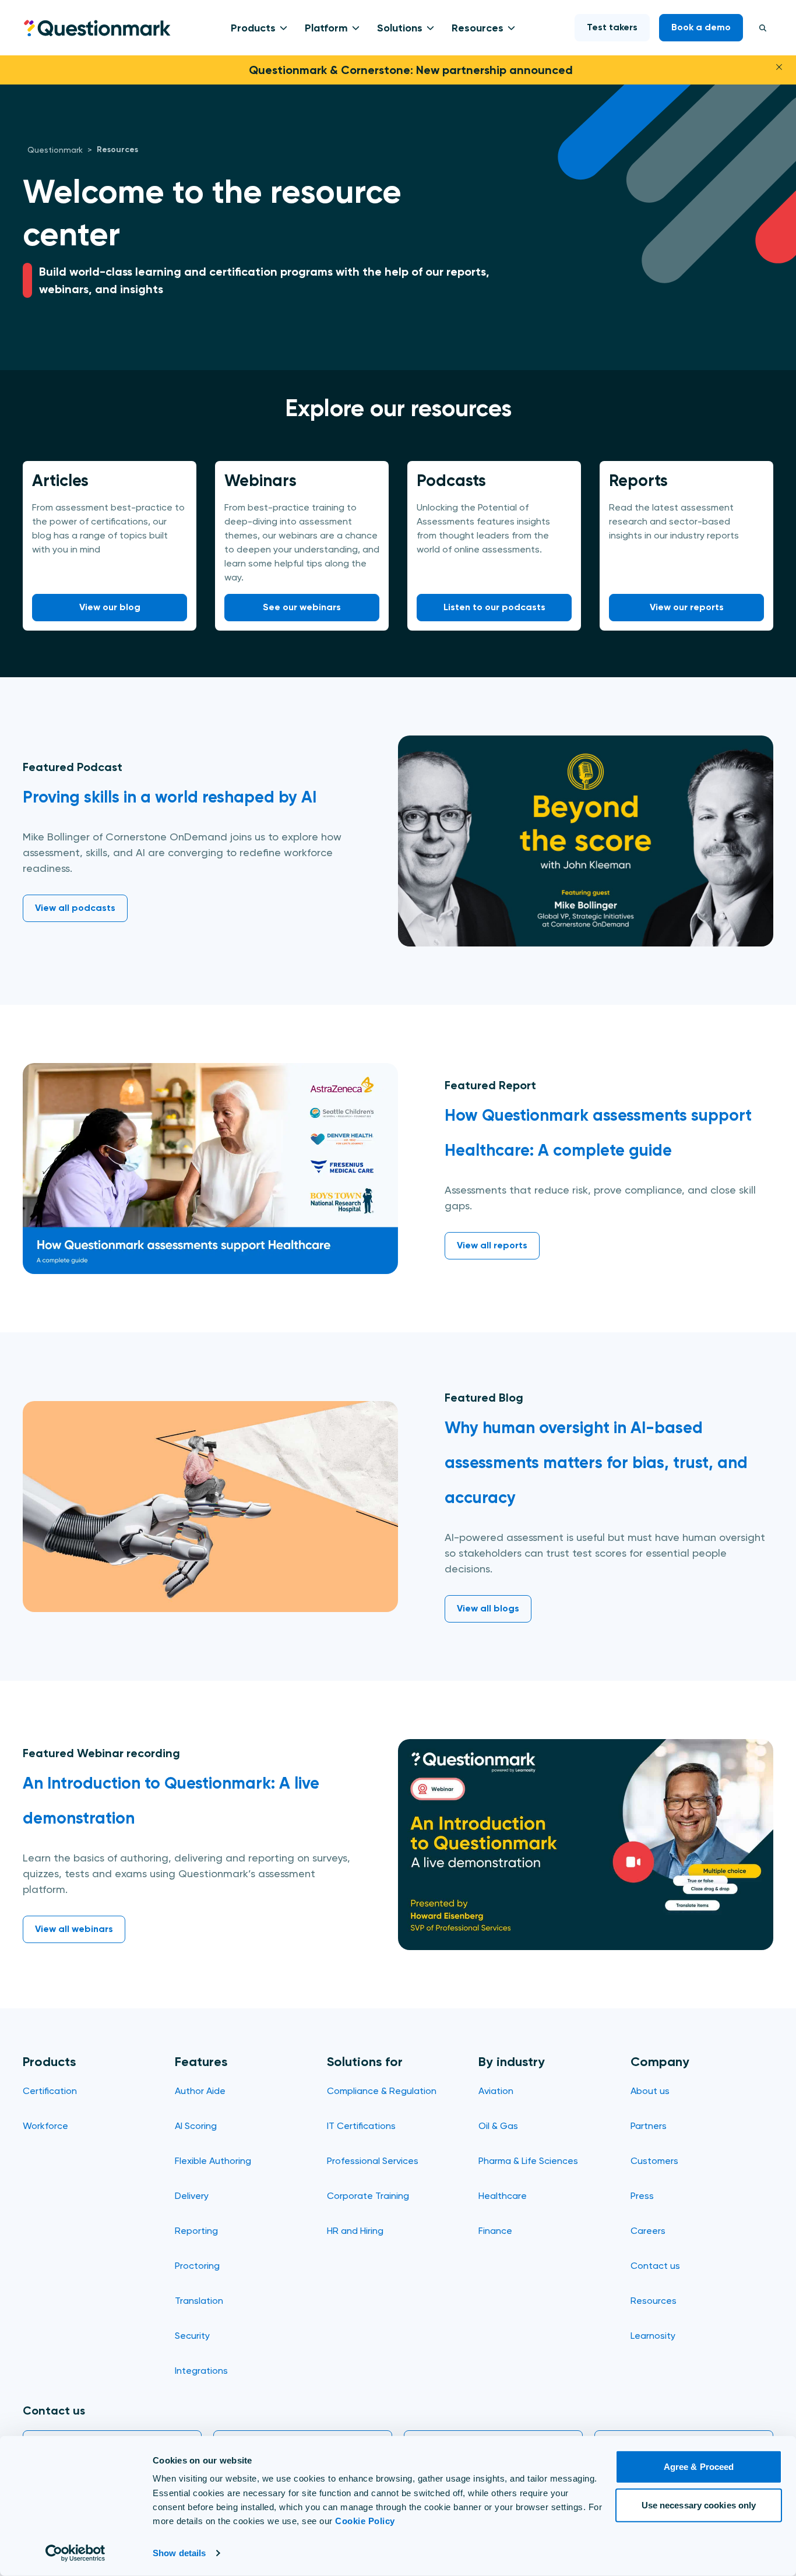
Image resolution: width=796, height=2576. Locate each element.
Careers (648, 2231)
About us (650, 2091)
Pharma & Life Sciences (528, 2161)
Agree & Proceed (699, 2467)
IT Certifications (361, 2126)
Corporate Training (368, 2196)
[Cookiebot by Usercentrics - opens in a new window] (75, 2553)
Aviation (496, 2091)
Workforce (45, 2126)
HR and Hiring (355, 2231)
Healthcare (503, 2196)
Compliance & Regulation (382, 2091)
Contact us (655, 2266)
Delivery (192, 2196)
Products (253, 28)
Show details (179, 2553)
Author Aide (200, 2091)
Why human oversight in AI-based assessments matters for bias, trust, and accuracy (596, 1463)
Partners (649, 2126)
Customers (654, 2161)
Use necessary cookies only (699, 2505)
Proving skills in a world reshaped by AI (170, 797)
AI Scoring (196, 2126)
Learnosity (653, 2336)
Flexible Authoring (213, 2161)
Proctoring (197, 2266)
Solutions (400, 28)
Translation (199, 2301)
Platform (326, 28)
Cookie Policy (365, 2521)
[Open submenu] (281, 28)
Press (642, 2196)
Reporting (196, 2231)
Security (192, 2336)
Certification (50, 2091)
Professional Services (373, 2161)
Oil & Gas (498, 2126)
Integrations (201, 2371)
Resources (478, 28)
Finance (495, 2231)
